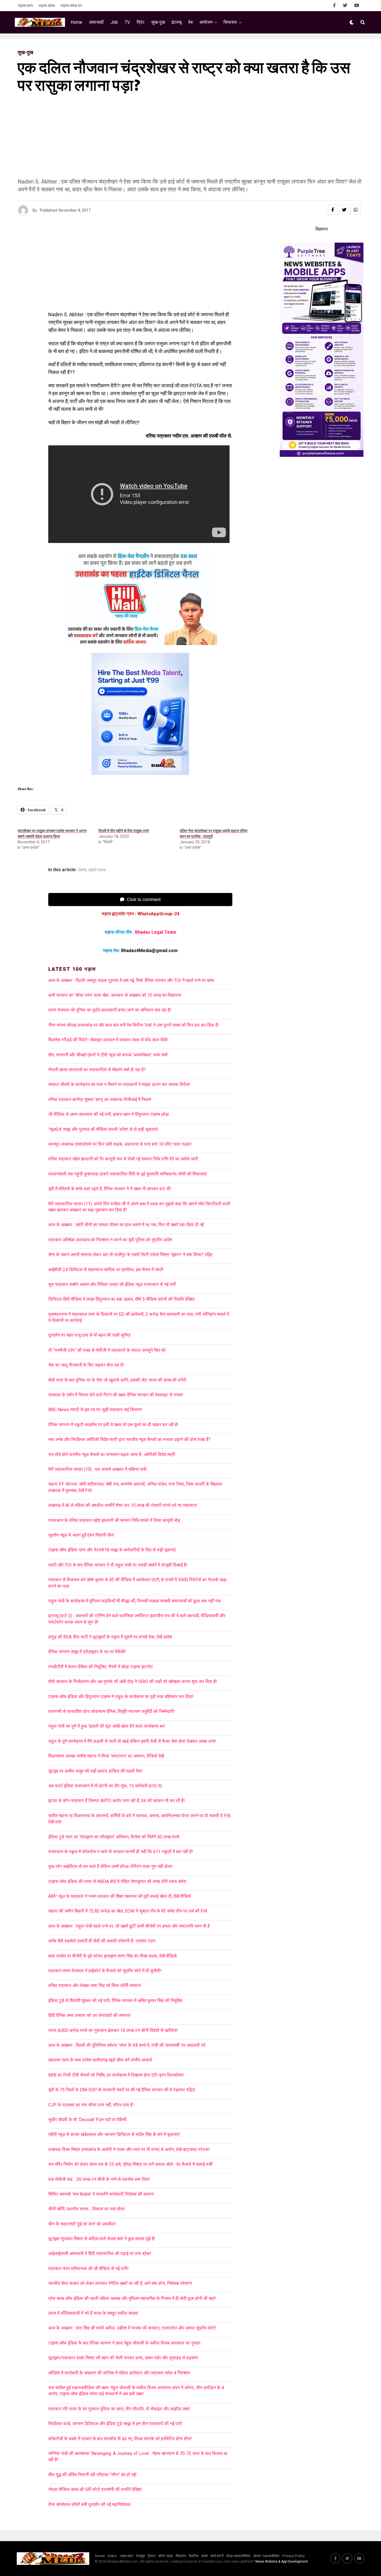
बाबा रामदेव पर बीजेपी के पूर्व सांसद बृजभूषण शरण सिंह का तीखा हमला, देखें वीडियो (113, 1956)
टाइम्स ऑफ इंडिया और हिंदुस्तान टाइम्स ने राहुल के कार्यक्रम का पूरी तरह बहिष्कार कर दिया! (121, 1697)
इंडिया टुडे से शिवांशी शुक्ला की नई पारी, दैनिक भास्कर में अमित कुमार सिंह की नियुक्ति (115, 2001)
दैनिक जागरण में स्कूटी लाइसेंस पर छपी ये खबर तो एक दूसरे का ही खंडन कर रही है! (113, 1425)
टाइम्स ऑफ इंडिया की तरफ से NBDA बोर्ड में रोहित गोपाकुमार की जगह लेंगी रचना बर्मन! (117, 1881)
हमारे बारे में (217, 2556)
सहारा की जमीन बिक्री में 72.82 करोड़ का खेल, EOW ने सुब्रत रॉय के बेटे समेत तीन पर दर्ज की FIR (128, 1911)
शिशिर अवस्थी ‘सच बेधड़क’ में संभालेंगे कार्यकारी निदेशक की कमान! (101, 2194)
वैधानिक (194, 2556)
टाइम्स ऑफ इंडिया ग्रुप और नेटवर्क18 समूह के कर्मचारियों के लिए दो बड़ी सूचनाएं (112, 1550)
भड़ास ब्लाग (25, 6)
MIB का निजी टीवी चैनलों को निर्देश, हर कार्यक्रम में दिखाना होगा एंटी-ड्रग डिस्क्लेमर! (116, 2075)
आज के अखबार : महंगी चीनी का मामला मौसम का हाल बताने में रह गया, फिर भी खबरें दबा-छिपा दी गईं (126, 1225)
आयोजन (206, 22)
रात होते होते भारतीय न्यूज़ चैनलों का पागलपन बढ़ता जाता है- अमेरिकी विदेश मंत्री (112, 1454)
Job (114, 22)
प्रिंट (141, 22)
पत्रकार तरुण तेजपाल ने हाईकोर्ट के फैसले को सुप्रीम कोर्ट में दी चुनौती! (105, 1971)
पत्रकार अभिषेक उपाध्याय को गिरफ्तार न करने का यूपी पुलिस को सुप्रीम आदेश (110, 1240)
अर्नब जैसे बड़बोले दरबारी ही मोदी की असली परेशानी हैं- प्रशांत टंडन (102, 1941)
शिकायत (181, 2556)
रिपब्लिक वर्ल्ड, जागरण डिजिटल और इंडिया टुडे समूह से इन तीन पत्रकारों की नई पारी (115, 2424)
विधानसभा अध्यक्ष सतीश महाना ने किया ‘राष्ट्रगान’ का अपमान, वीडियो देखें (106, 1756)
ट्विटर (152, 2556)
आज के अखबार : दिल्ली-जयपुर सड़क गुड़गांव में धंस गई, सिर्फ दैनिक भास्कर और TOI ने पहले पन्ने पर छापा (131, 980)
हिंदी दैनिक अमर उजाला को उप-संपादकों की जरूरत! (90, 2015)
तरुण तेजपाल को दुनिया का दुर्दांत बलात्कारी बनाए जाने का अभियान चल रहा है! (110, 1010)
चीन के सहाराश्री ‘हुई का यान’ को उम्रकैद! (82, 2224)
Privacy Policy (293, 2556)
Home (76, 22)
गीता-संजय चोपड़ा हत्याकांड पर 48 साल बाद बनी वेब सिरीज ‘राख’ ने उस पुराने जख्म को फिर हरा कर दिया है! (134, 1025)
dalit (82, 870)
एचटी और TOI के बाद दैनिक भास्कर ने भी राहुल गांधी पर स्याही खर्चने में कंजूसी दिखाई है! (118, 1565)
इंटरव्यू (177, 22)
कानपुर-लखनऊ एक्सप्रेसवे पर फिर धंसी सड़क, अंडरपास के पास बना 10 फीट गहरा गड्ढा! (120, 1144)
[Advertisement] (185, 139)
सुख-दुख (158, 22)
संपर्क (205, 2556)
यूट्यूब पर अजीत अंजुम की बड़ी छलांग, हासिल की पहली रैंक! (95, 1771)
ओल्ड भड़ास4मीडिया (238, 2556)
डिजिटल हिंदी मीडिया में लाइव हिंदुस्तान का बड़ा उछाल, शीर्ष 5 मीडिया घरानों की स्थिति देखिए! (122, 1299)
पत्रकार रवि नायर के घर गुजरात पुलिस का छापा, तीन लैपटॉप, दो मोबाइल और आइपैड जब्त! (119, 2409)
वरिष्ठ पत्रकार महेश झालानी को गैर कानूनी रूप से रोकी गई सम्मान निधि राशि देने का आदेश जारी (123, 1159)
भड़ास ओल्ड (47, 6)
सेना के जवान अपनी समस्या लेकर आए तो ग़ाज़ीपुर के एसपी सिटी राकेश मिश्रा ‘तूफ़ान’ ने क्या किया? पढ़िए (130, 1255)
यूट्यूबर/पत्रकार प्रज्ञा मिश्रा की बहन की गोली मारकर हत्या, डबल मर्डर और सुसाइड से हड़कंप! (123, 2358)
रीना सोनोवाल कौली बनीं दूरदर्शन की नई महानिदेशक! (90, 2504)
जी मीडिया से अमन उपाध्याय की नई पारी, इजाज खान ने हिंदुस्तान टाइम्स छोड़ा (109, 1114)
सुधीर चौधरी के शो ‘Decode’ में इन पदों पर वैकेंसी (87, 2120)
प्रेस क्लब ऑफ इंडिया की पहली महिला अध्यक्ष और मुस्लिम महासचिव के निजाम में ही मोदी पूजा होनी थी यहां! (132, 2298)
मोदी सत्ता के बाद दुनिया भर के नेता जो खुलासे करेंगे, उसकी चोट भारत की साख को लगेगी (117, 1380)
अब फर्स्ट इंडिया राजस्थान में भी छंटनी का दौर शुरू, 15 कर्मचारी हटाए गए (105, 1786)
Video (112, 2556)
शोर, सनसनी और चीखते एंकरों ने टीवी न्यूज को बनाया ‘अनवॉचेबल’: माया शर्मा (108, 1055)
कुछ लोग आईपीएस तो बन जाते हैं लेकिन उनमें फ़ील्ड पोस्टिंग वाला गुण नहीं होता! (110, 1866)
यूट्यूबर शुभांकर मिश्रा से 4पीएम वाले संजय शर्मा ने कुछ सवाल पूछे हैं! (102, 2239)
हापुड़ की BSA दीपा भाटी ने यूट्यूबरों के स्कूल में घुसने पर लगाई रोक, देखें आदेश (110, 1637)
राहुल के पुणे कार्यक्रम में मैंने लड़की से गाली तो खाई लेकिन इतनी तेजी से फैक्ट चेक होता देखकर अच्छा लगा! (132, 1741)
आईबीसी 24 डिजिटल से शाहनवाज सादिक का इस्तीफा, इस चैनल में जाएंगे (106, 1270)
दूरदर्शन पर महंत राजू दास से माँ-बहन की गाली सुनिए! (90, 1335)
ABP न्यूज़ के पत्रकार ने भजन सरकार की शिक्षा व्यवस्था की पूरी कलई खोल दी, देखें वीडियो (120, 1896)
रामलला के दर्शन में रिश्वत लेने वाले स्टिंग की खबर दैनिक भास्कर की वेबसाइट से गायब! (116, 1395)
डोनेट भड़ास (166, 2556)
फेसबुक (141, 2556)
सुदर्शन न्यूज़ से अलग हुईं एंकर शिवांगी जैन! (81, 1535)
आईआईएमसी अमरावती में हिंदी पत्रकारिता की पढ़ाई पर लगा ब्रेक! (100, 2253)
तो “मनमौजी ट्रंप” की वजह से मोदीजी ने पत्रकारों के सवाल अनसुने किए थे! (107, 1350)
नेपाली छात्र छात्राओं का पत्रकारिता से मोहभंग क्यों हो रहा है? (97, 1070)
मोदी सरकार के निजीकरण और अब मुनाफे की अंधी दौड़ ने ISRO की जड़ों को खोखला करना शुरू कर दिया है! (133, 1681)
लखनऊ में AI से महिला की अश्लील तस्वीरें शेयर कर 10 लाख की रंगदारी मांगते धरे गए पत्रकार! (123, 1505)
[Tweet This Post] (344, 210)
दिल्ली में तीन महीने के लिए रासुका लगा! (124, 831)
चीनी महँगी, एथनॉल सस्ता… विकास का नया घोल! (87, 2209)
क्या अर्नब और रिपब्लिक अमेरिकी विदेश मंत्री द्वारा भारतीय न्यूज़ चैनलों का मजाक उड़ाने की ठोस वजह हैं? (129, 1439)
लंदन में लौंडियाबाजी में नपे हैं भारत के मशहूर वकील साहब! (93, 2313)
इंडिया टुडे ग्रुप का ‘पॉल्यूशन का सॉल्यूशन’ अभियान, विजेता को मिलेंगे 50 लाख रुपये (114, 1837)
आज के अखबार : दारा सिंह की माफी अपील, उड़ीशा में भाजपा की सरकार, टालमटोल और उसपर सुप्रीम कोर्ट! (134, 2328)
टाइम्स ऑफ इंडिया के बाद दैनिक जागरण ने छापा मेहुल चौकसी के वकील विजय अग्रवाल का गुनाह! (124, 2343)
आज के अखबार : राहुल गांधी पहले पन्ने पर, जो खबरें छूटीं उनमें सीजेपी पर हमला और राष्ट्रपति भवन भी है (129, 1926)
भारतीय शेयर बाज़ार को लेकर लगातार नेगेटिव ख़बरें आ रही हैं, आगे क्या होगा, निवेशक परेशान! (120, 2283)
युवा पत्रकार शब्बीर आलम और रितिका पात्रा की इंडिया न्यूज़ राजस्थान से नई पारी (112, 1284)
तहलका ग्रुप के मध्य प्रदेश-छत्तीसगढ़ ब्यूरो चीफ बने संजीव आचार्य (100, 2060)
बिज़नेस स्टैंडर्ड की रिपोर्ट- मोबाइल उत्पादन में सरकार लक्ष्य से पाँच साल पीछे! (108, 1040)
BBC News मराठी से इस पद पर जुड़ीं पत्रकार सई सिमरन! (95, 1410)
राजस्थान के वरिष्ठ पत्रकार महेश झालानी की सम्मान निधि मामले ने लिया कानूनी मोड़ (114, 1520)
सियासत (230, 22)
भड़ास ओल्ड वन (71, 6)
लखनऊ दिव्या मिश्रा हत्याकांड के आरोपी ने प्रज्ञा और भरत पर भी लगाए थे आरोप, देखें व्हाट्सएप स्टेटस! (129, 2149)
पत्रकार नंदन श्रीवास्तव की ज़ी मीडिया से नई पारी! (88, 2269)
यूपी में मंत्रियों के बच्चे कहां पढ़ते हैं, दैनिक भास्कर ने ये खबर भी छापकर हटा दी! (110, 1189)
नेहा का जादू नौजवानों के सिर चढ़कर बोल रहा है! (86, 1365)
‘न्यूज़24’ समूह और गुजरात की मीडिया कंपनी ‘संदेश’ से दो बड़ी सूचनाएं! (103, 1129)
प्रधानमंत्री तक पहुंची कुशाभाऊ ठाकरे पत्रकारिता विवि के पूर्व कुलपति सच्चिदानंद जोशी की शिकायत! (128, 1174)
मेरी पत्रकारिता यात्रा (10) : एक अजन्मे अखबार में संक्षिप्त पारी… (99, 1469)
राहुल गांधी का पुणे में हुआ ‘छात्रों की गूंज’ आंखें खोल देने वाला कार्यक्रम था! (107, 1726)
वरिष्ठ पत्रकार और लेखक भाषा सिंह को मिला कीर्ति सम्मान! (95, 1985)
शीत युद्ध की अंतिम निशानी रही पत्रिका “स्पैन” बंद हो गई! (92, 2475)
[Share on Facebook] (333, 210)
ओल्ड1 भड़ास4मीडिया (266, 2556)
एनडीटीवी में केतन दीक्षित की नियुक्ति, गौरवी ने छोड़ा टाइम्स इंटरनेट (101, 1667)
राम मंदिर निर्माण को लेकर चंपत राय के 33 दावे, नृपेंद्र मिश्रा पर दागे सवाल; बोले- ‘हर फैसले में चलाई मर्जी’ (131, 2164)
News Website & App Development (282, 2561)
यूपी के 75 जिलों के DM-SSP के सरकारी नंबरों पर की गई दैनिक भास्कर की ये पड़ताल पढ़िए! (122, 2090)
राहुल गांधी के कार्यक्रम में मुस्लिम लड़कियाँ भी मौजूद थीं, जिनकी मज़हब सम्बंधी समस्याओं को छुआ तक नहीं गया (135, 1601)
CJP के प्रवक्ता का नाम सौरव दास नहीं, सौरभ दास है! (91, 2105)
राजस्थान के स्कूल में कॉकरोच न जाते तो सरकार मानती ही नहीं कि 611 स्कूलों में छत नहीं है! (121, 1852)
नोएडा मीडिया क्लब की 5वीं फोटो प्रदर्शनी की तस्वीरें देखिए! (95, 2489)
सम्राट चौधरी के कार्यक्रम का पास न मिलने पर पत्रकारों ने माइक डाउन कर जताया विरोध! (119, 1084)
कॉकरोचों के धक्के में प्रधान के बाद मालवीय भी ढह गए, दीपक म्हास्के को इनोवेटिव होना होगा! (120, 2439)
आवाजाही (96, 22)
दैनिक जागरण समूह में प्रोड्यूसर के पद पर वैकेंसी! (87, 1652)
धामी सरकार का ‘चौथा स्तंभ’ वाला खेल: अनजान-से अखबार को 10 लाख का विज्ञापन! (115, 995)
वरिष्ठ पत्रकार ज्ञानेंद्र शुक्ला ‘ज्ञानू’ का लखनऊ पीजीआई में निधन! (100, 1099)
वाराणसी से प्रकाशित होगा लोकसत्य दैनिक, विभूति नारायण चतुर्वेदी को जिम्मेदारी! (111, 1711)
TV (127, 22)
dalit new (97, 870)
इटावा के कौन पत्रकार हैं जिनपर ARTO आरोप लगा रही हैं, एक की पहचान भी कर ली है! (117, 1801)
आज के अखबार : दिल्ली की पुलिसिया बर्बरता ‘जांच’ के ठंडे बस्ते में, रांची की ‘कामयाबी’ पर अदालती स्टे (127, 2045)
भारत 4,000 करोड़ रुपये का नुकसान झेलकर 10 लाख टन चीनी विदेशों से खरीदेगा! (113, 2030)
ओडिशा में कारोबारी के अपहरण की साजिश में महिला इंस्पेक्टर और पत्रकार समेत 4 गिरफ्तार (119, 2373)
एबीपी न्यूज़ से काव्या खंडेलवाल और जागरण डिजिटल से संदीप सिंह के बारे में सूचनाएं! (114, 2134)
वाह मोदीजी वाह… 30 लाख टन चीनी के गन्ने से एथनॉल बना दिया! (99, 2179)
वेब (191, 22)
